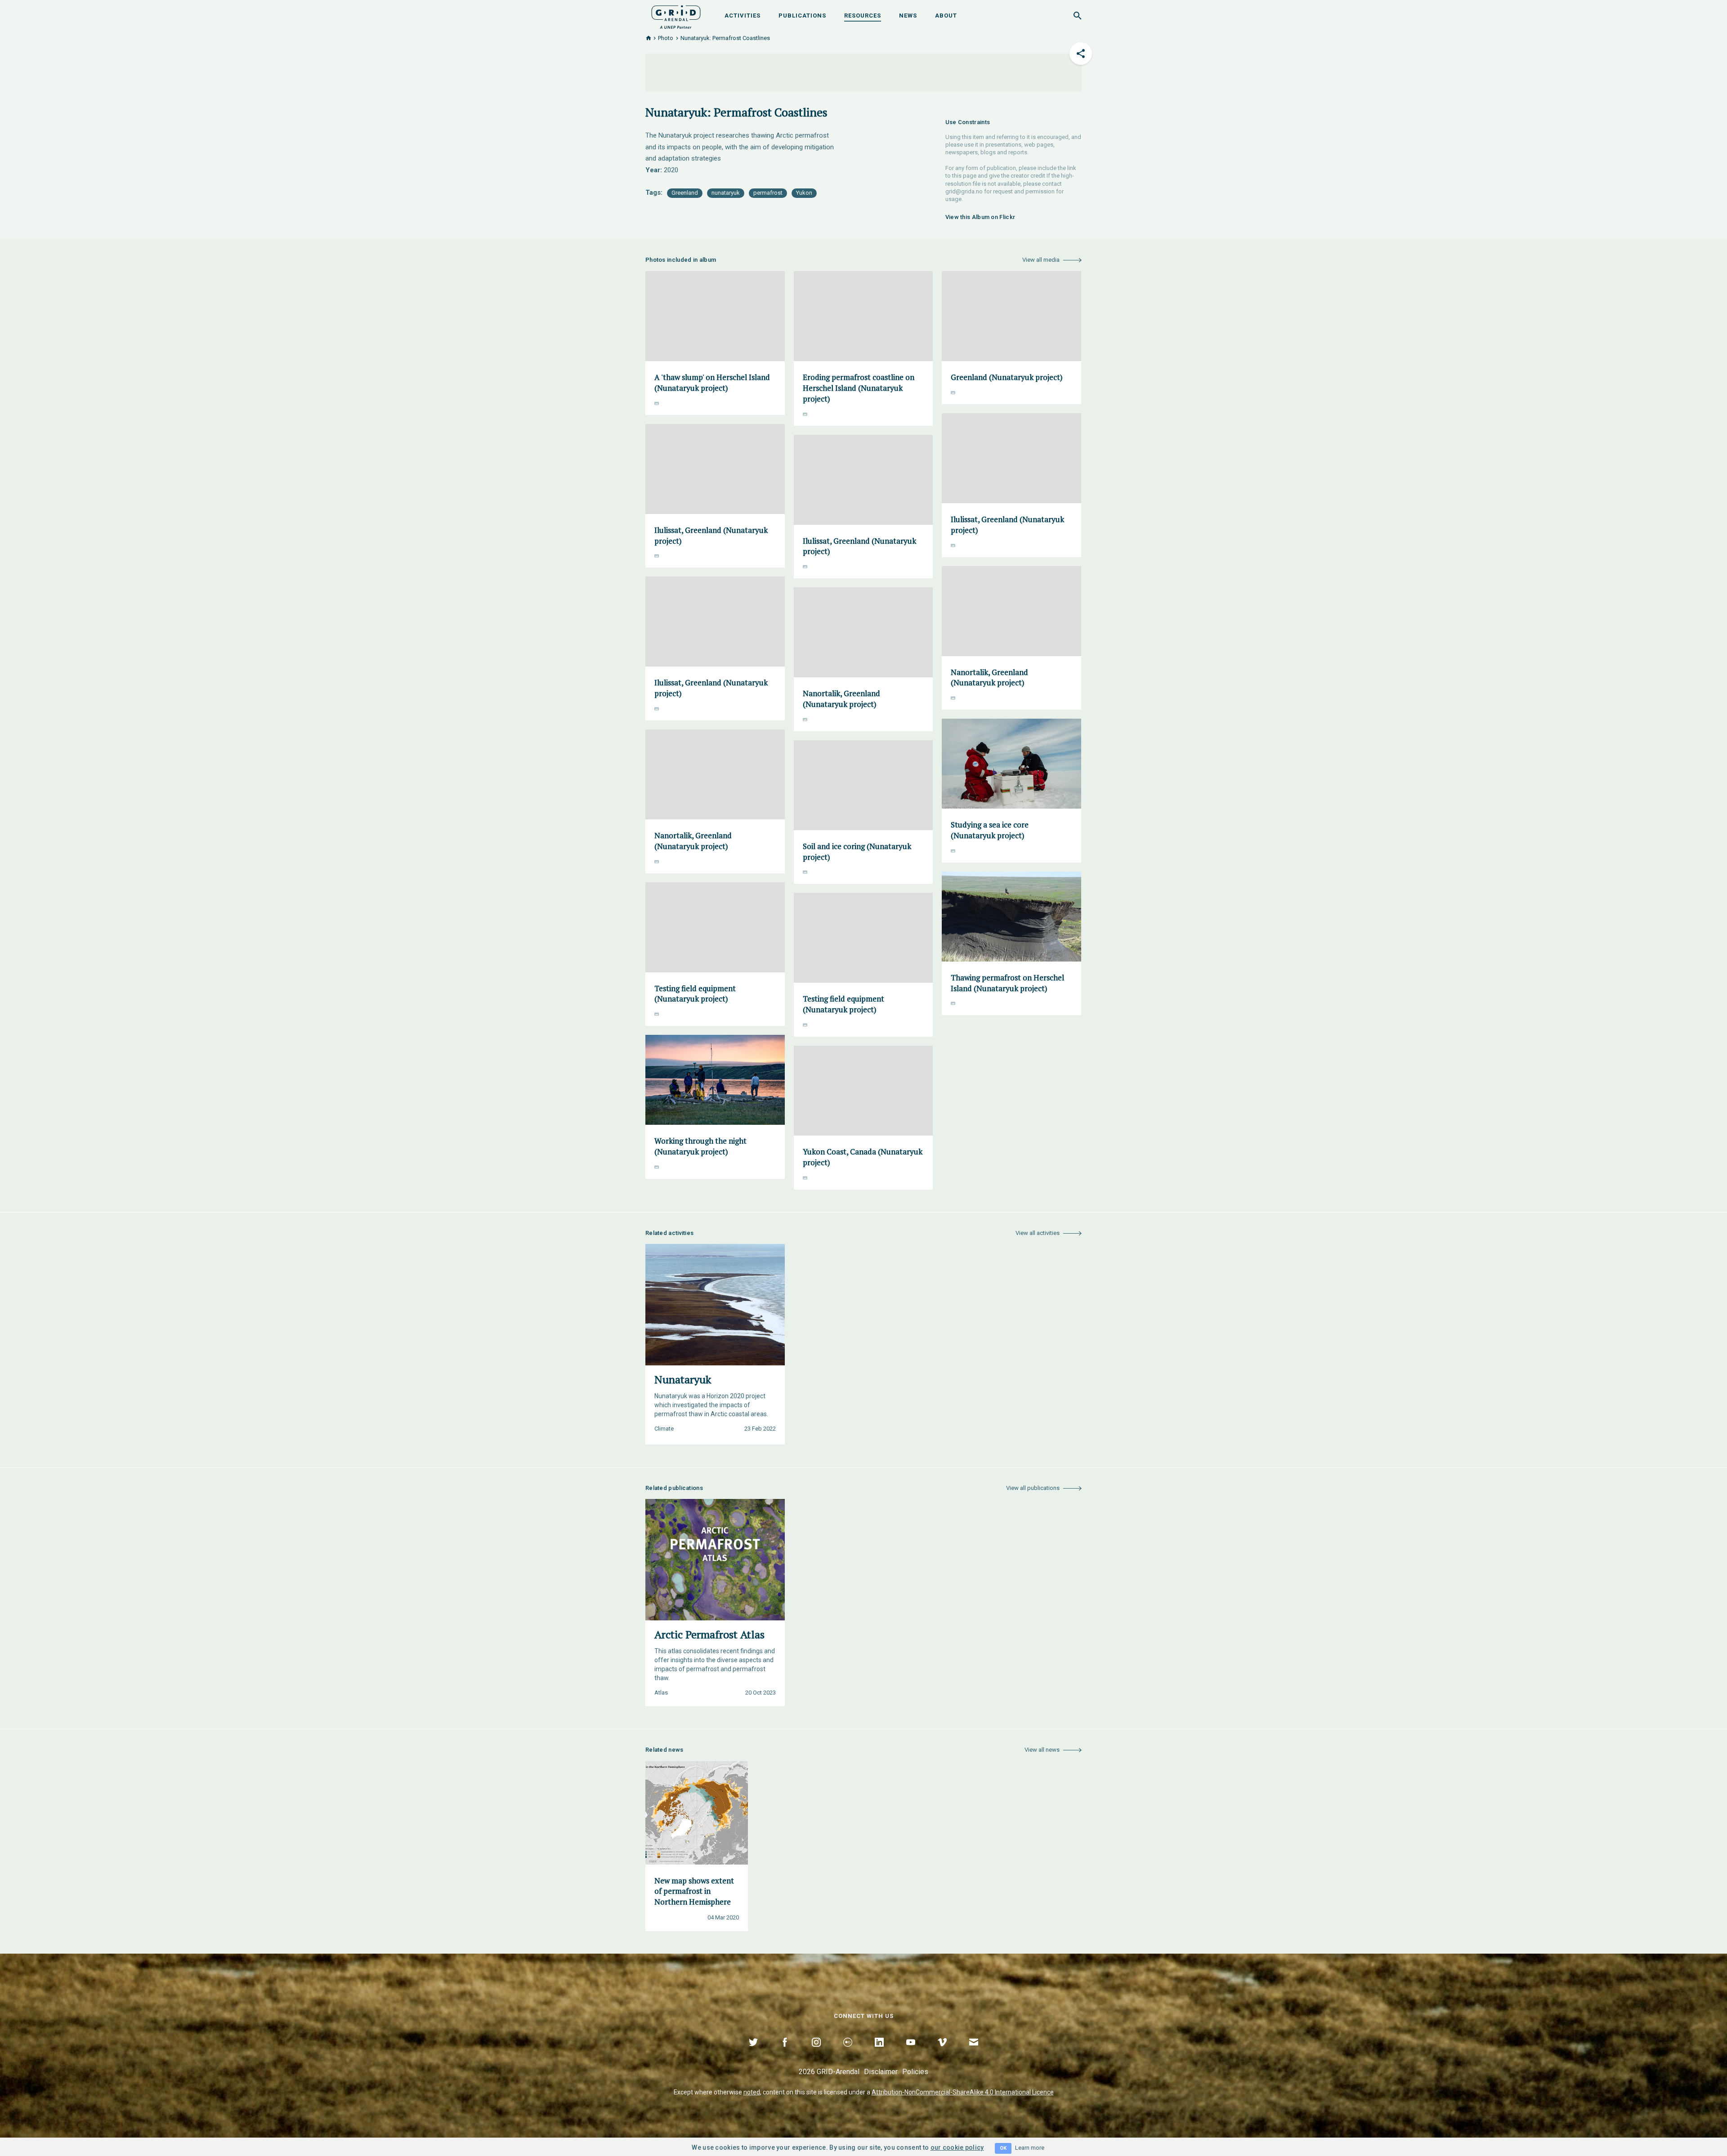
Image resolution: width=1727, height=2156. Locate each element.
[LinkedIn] (879, 2053)
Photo (666, 38)
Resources (863, 16)
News (908, 16)
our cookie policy (957, 2147)
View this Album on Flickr (980, 217)
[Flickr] (848, 2053)
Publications (802, 16)
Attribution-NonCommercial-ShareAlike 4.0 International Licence (963, 2092)
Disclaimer (881, 2072)
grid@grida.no (964, 191)
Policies (915, 2072)
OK (1003, 2148)
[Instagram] (816, 2053)
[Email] (974, 2053)
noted (752, 2092)
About (946, 16)
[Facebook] (785, 2053)
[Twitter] (753, 2053)
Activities (743, 16)
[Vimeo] (942, 2053)
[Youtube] (911, 2053)
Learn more (1030, 2148)
